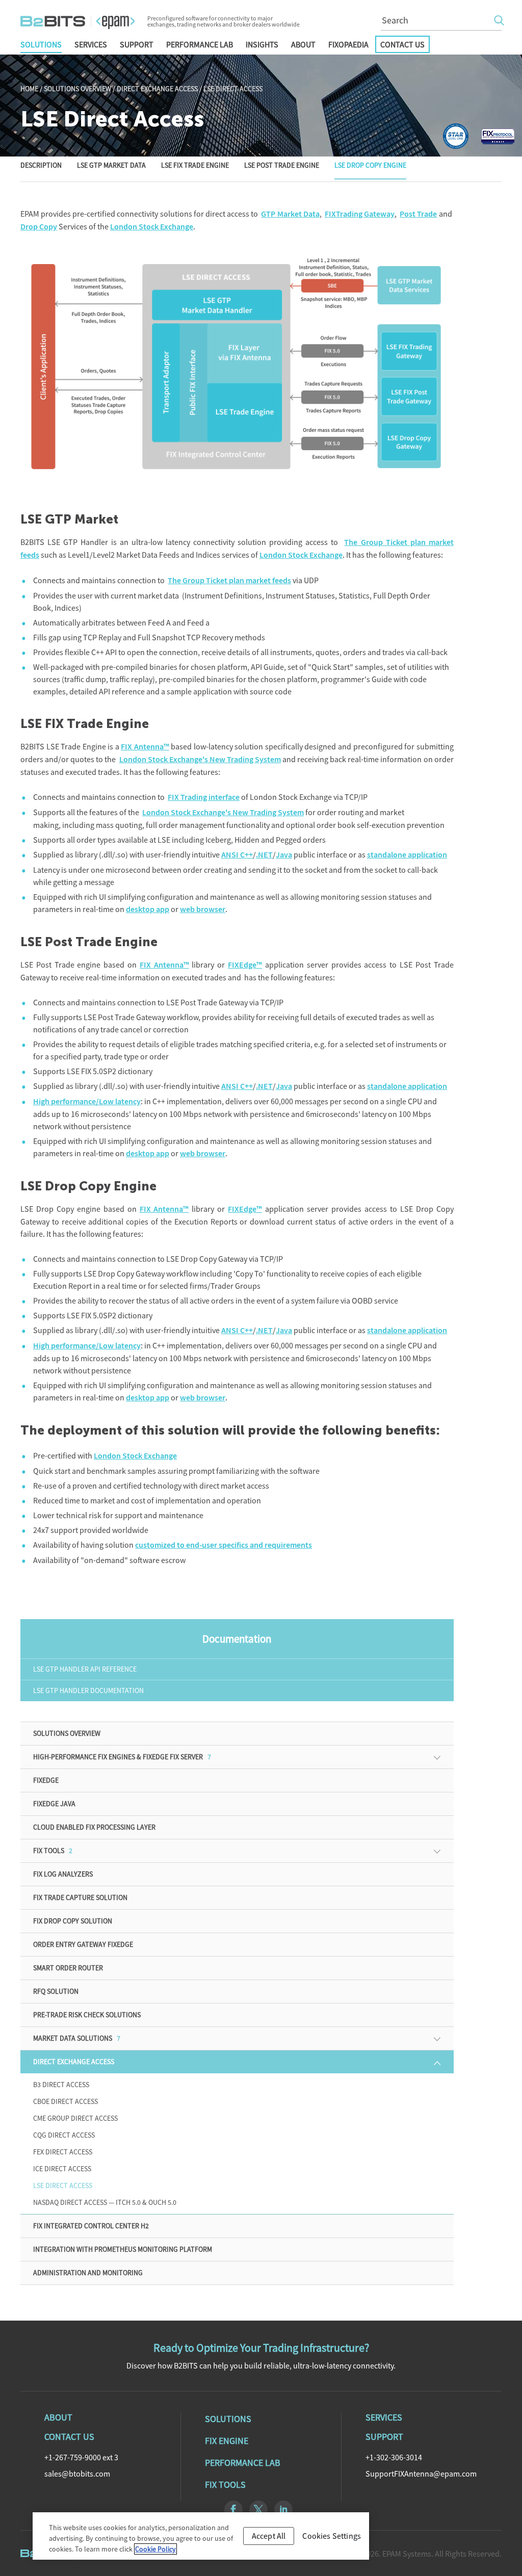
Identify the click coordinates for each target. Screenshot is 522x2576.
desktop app (148, 909)
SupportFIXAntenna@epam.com (421, 2474)
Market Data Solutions (77, 2038)
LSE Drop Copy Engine (370, 166)
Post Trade (418, 214)
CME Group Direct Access (75, 2118)
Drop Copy (39, 227)
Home (29, 89)
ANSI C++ (237, 855)
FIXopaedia (348, 44)
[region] (201, 2536)
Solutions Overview (77, 89)
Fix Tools (225, 2484)
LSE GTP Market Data (111, 166)
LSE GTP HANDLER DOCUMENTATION (88, 1690)
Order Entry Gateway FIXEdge (83, 1944)
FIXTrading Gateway (360, 214)
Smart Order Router (68, 1968)
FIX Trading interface (204, 797)
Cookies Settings (332, 2536)
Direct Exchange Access (157, 89)
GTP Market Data (290, 214)
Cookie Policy (155, 2549)
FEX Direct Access (63, 2152)
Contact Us (402, 44)
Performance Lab (200, 44)
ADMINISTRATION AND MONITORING (88, 2273)
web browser (203, 909)
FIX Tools (53, 1851)
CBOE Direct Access (66, 2101)
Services (91, 44)
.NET (264, 855)
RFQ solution (56, 1991)
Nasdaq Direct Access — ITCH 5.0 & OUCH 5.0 (105, 2202)
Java (284, 855)
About (303, 44)
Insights (262, 44)
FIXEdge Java (54, 1804)
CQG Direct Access (64, 2135)
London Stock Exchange (152, 227)
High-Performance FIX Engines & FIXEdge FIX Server (122, 1757)
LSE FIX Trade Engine (195, 166)
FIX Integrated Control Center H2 (91, 2226)
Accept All (269, 2536)
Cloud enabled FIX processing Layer (94, 1827)
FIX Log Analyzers (63, 1874)
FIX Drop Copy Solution (73, 1921)
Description (41, 166)
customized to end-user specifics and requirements (224, 1545)
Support (137, 44)
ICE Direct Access (62, 2169)
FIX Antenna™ (145, 747)
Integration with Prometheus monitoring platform (123, 2249)
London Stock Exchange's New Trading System (200, 759)
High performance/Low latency (87, 1101)
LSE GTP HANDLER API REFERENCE (85, 1669)
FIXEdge (46, 1780)
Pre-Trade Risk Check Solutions (87, 2015)
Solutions (41, 44)
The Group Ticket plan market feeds (229, 580)
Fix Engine (227, 2441)
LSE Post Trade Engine (282, 166)
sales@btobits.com (77, 2474)
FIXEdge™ (245, 965)
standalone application (407, 855)
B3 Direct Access (61, 2085)
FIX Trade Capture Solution (80, 1897)
